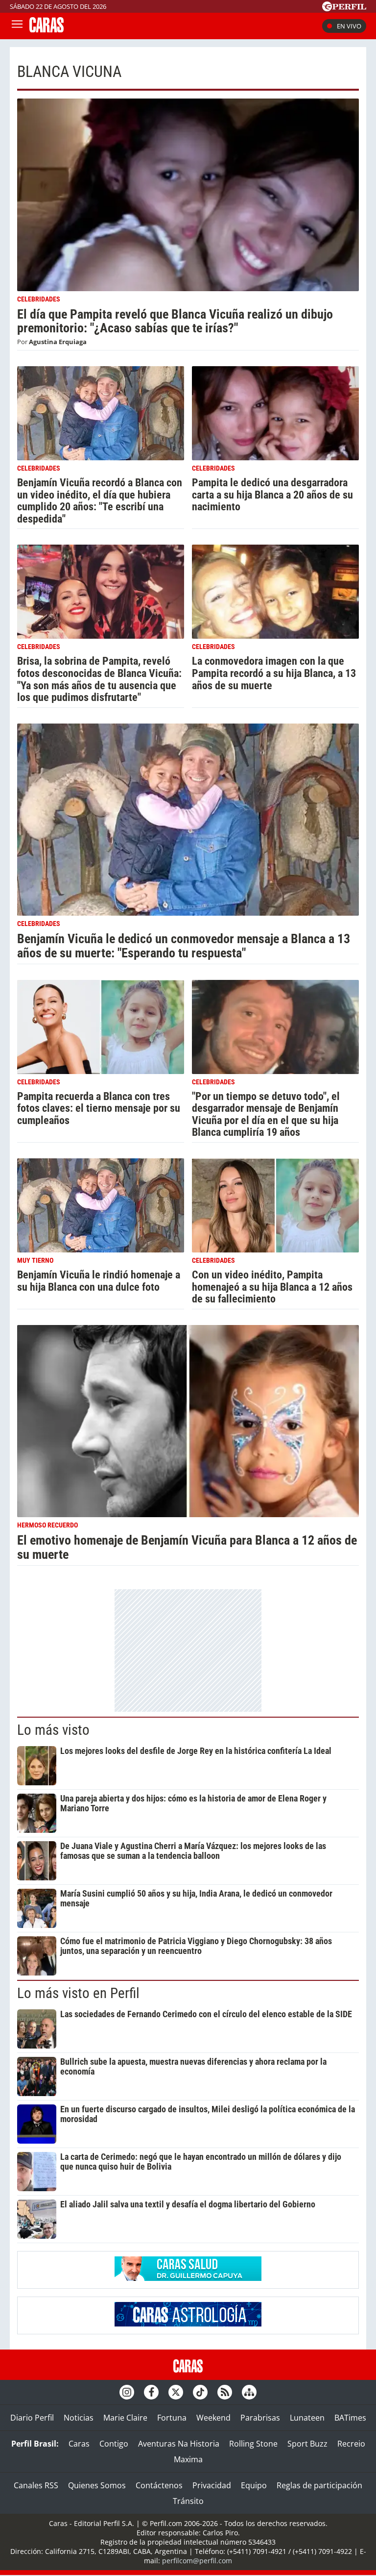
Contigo (114, 2444)
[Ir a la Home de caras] (47, 29)
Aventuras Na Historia (179, 2444)
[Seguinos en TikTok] (200, 2392)
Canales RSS (36, 2485)
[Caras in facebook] (151, 2392)
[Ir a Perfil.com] (344, 8)
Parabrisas (260, 2418)
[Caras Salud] (188, 2278)
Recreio (351, 2444)
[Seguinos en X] (176, 2392)
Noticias (79, 2418)
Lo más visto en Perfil (78, 1993)
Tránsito (188, 2501)
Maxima (188, 2459)
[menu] (17, 26)
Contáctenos (159, 2485)
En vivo (349, 26)
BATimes (350, 2418)
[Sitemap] (249, 2392)
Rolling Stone (253, 2444)
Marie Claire (125, 2418)
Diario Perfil (32, 2418)
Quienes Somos (97, 2485)
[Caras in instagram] (127, 2392)
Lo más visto (53, 1730)
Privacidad (212, 2485)
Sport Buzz (307, 2444)
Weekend (213, 2418)
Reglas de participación (319, 2485)
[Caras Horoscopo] (188, 2324)
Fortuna (172, 2418)
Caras (79, 2444)
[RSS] (225, 2392)
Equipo (254, 2485)
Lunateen (307, 2418)
